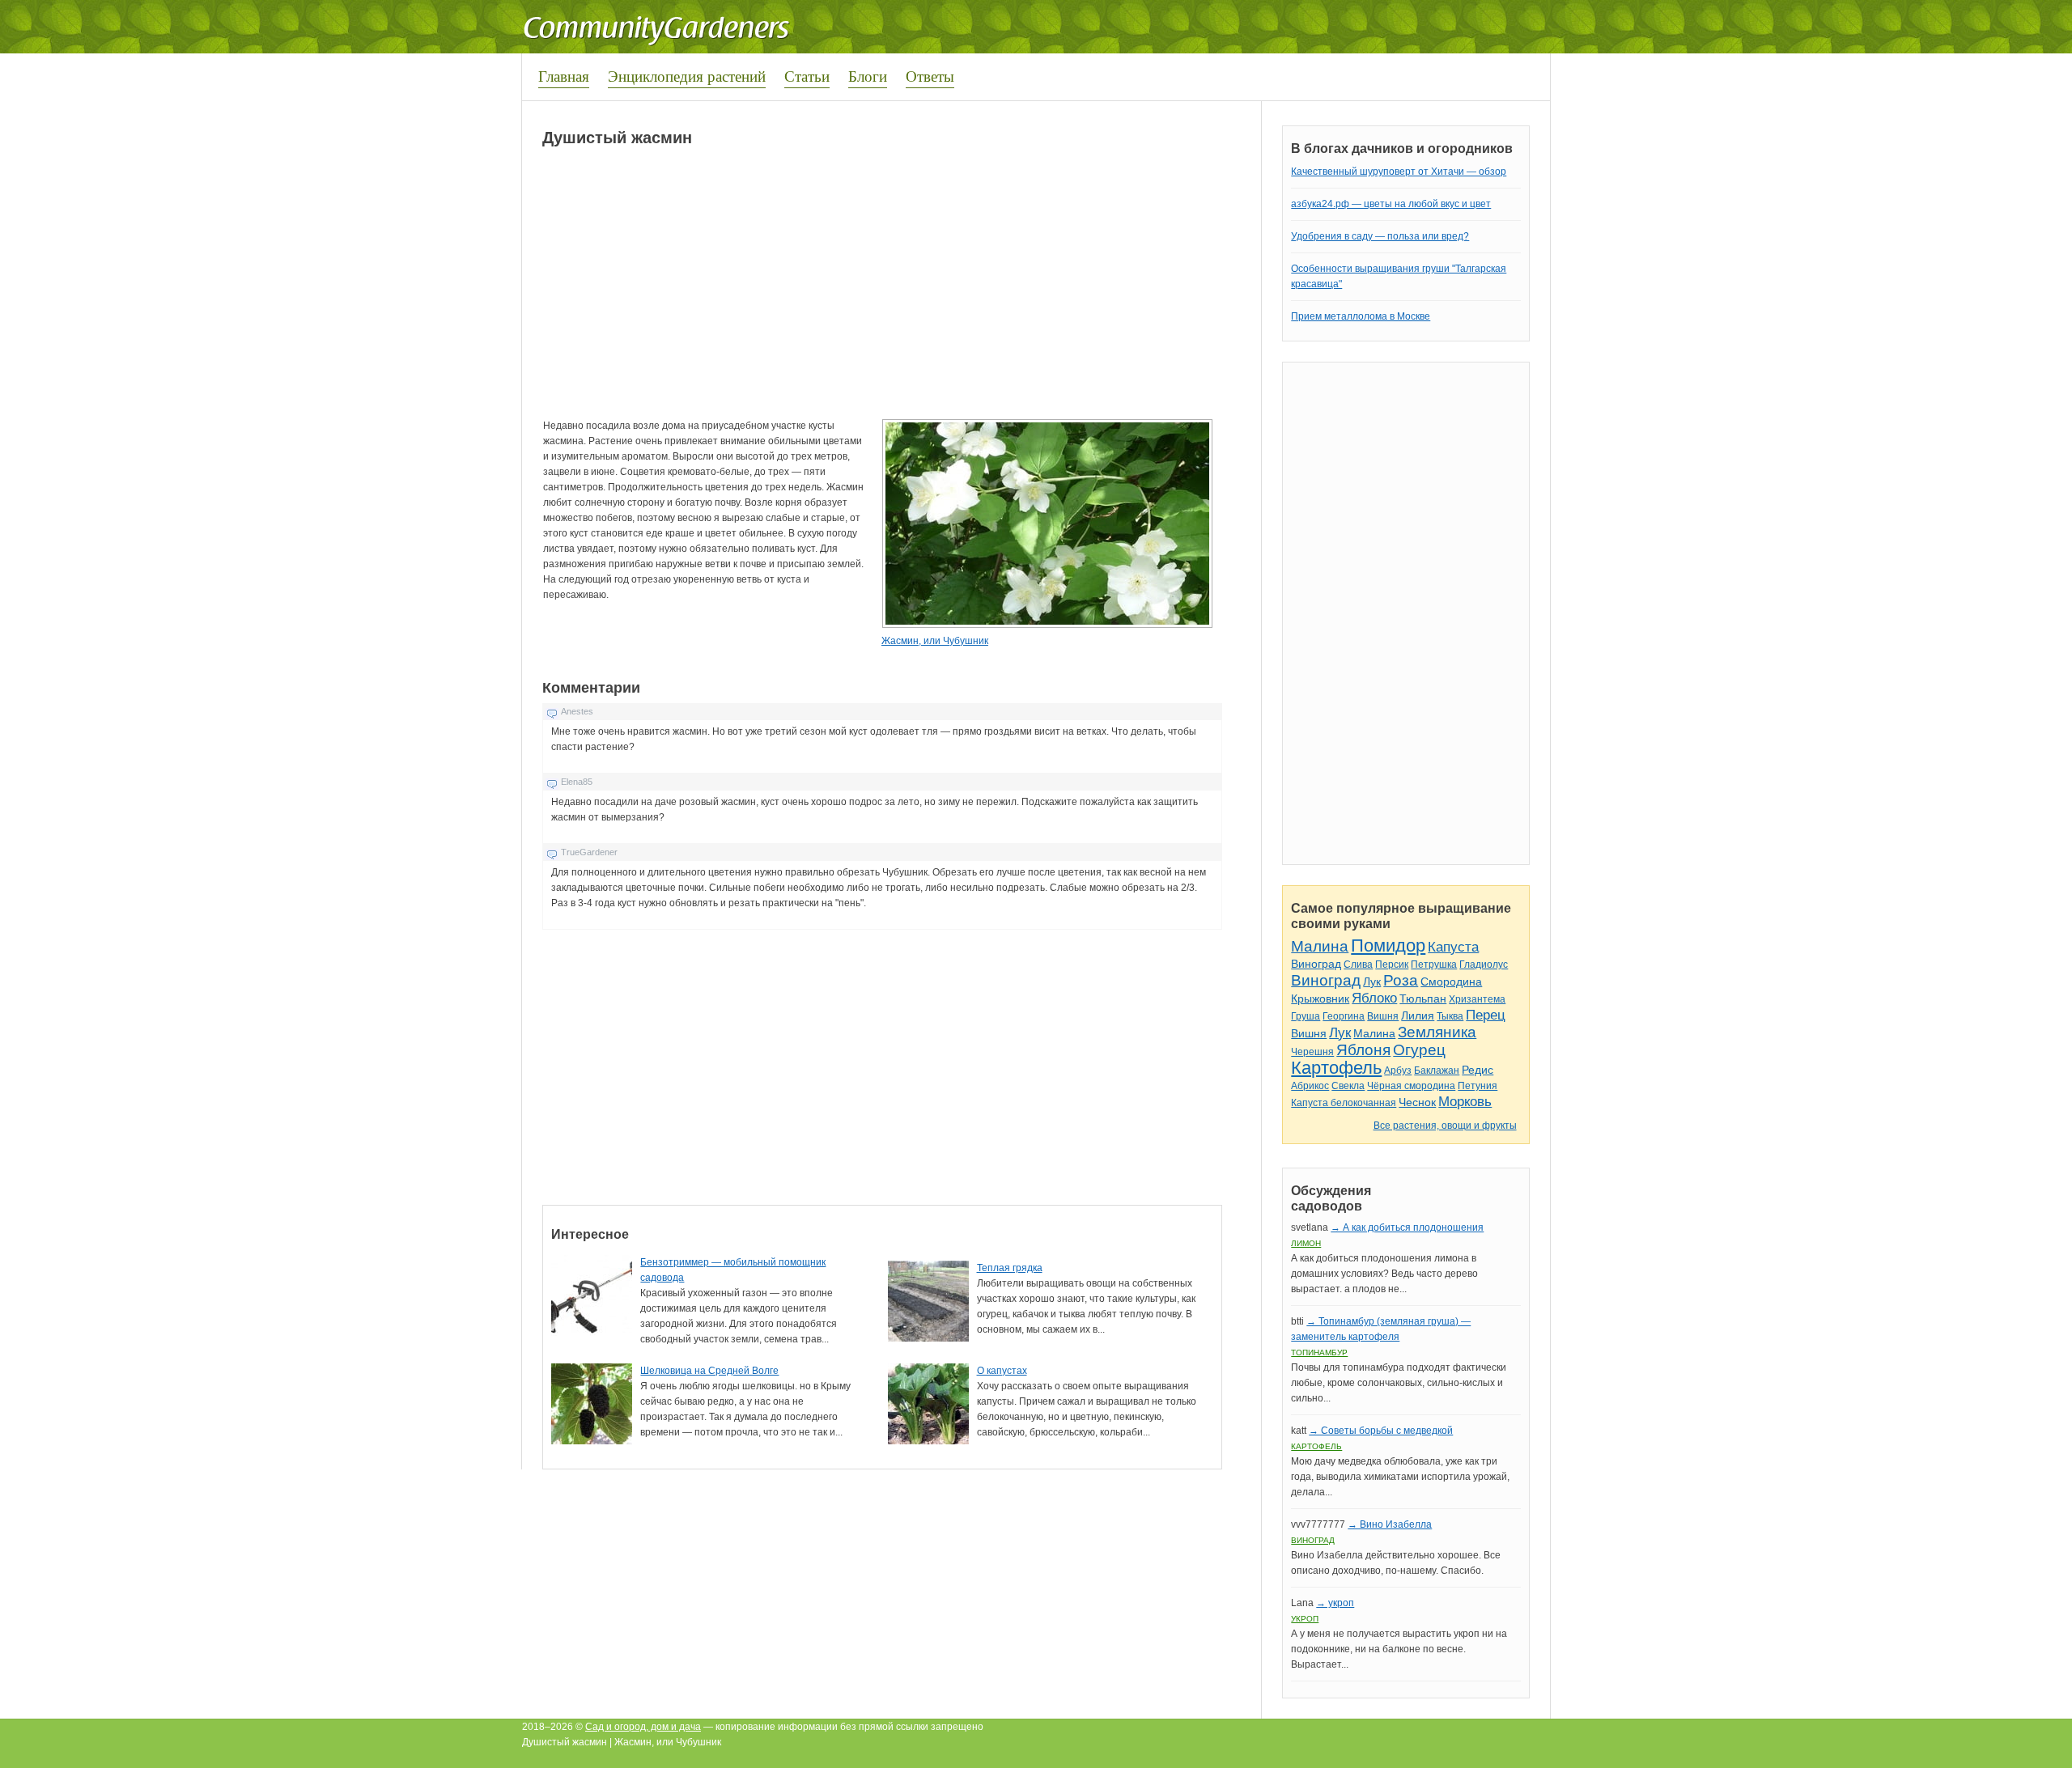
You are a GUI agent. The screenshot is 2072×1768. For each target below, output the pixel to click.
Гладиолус (1484, 965)
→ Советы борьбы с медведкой (1381, 1431)
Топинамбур (1319, 1352)
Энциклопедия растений (687, 76)
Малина (1320, 946)
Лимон (1306, 1243)
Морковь (1465, 1102)
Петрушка (1434, 965)
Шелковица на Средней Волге (709, 1371)
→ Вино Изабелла (1390, 1524)
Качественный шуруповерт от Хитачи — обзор (1399, 172)
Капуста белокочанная (1344, 1103)
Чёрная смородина (1411, 1086)
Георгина (1344, 1016)
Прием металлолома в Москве (1361, 316)
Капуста (1453, 947)
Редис (1478, 1070)
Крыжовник (1320, 998)
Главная (564, 76)
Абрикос (1310, 1086)
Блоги (868, 76)
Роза (1401, 980)
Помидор (1388, 945)
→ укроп (1335, 1603)
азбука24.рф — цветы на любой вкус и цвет (1391, 204)
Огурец (1419, 1050)
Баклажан (1437, 1071)
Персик (1392, 965)
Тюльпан (1423, 998)
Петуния (1478, 1086)
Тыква (1450, 1016)
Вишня (1383, 1016)
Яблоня (1363, 1050)
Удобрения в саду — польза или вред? (1380, 236)
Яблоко (1374, 998)
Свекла (1348, 1086)
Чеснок (1417, 1102)
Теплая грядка (1010, 1268)
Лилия (1418, 1015)
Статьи (807, 76)
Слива (1358, 965)
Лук (1372, 982)
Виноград (1316, 964)
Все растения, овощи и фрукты (1445, 1126)
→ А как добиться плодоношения (1407, 1227)
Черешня (1312, 1052)
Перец (1486, 1015)
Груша (1306, 1016)
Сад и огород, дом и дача (643, 1727)
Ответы (930, 76)
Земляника (1437, 1032)
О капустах (1002, 1371)
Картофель (1336, 1068)
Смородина (1451, 982)
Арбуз (1398, 1071)
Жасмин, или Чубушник (935, 641)
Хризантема (1477, 999)
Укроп (1305, 1619)
